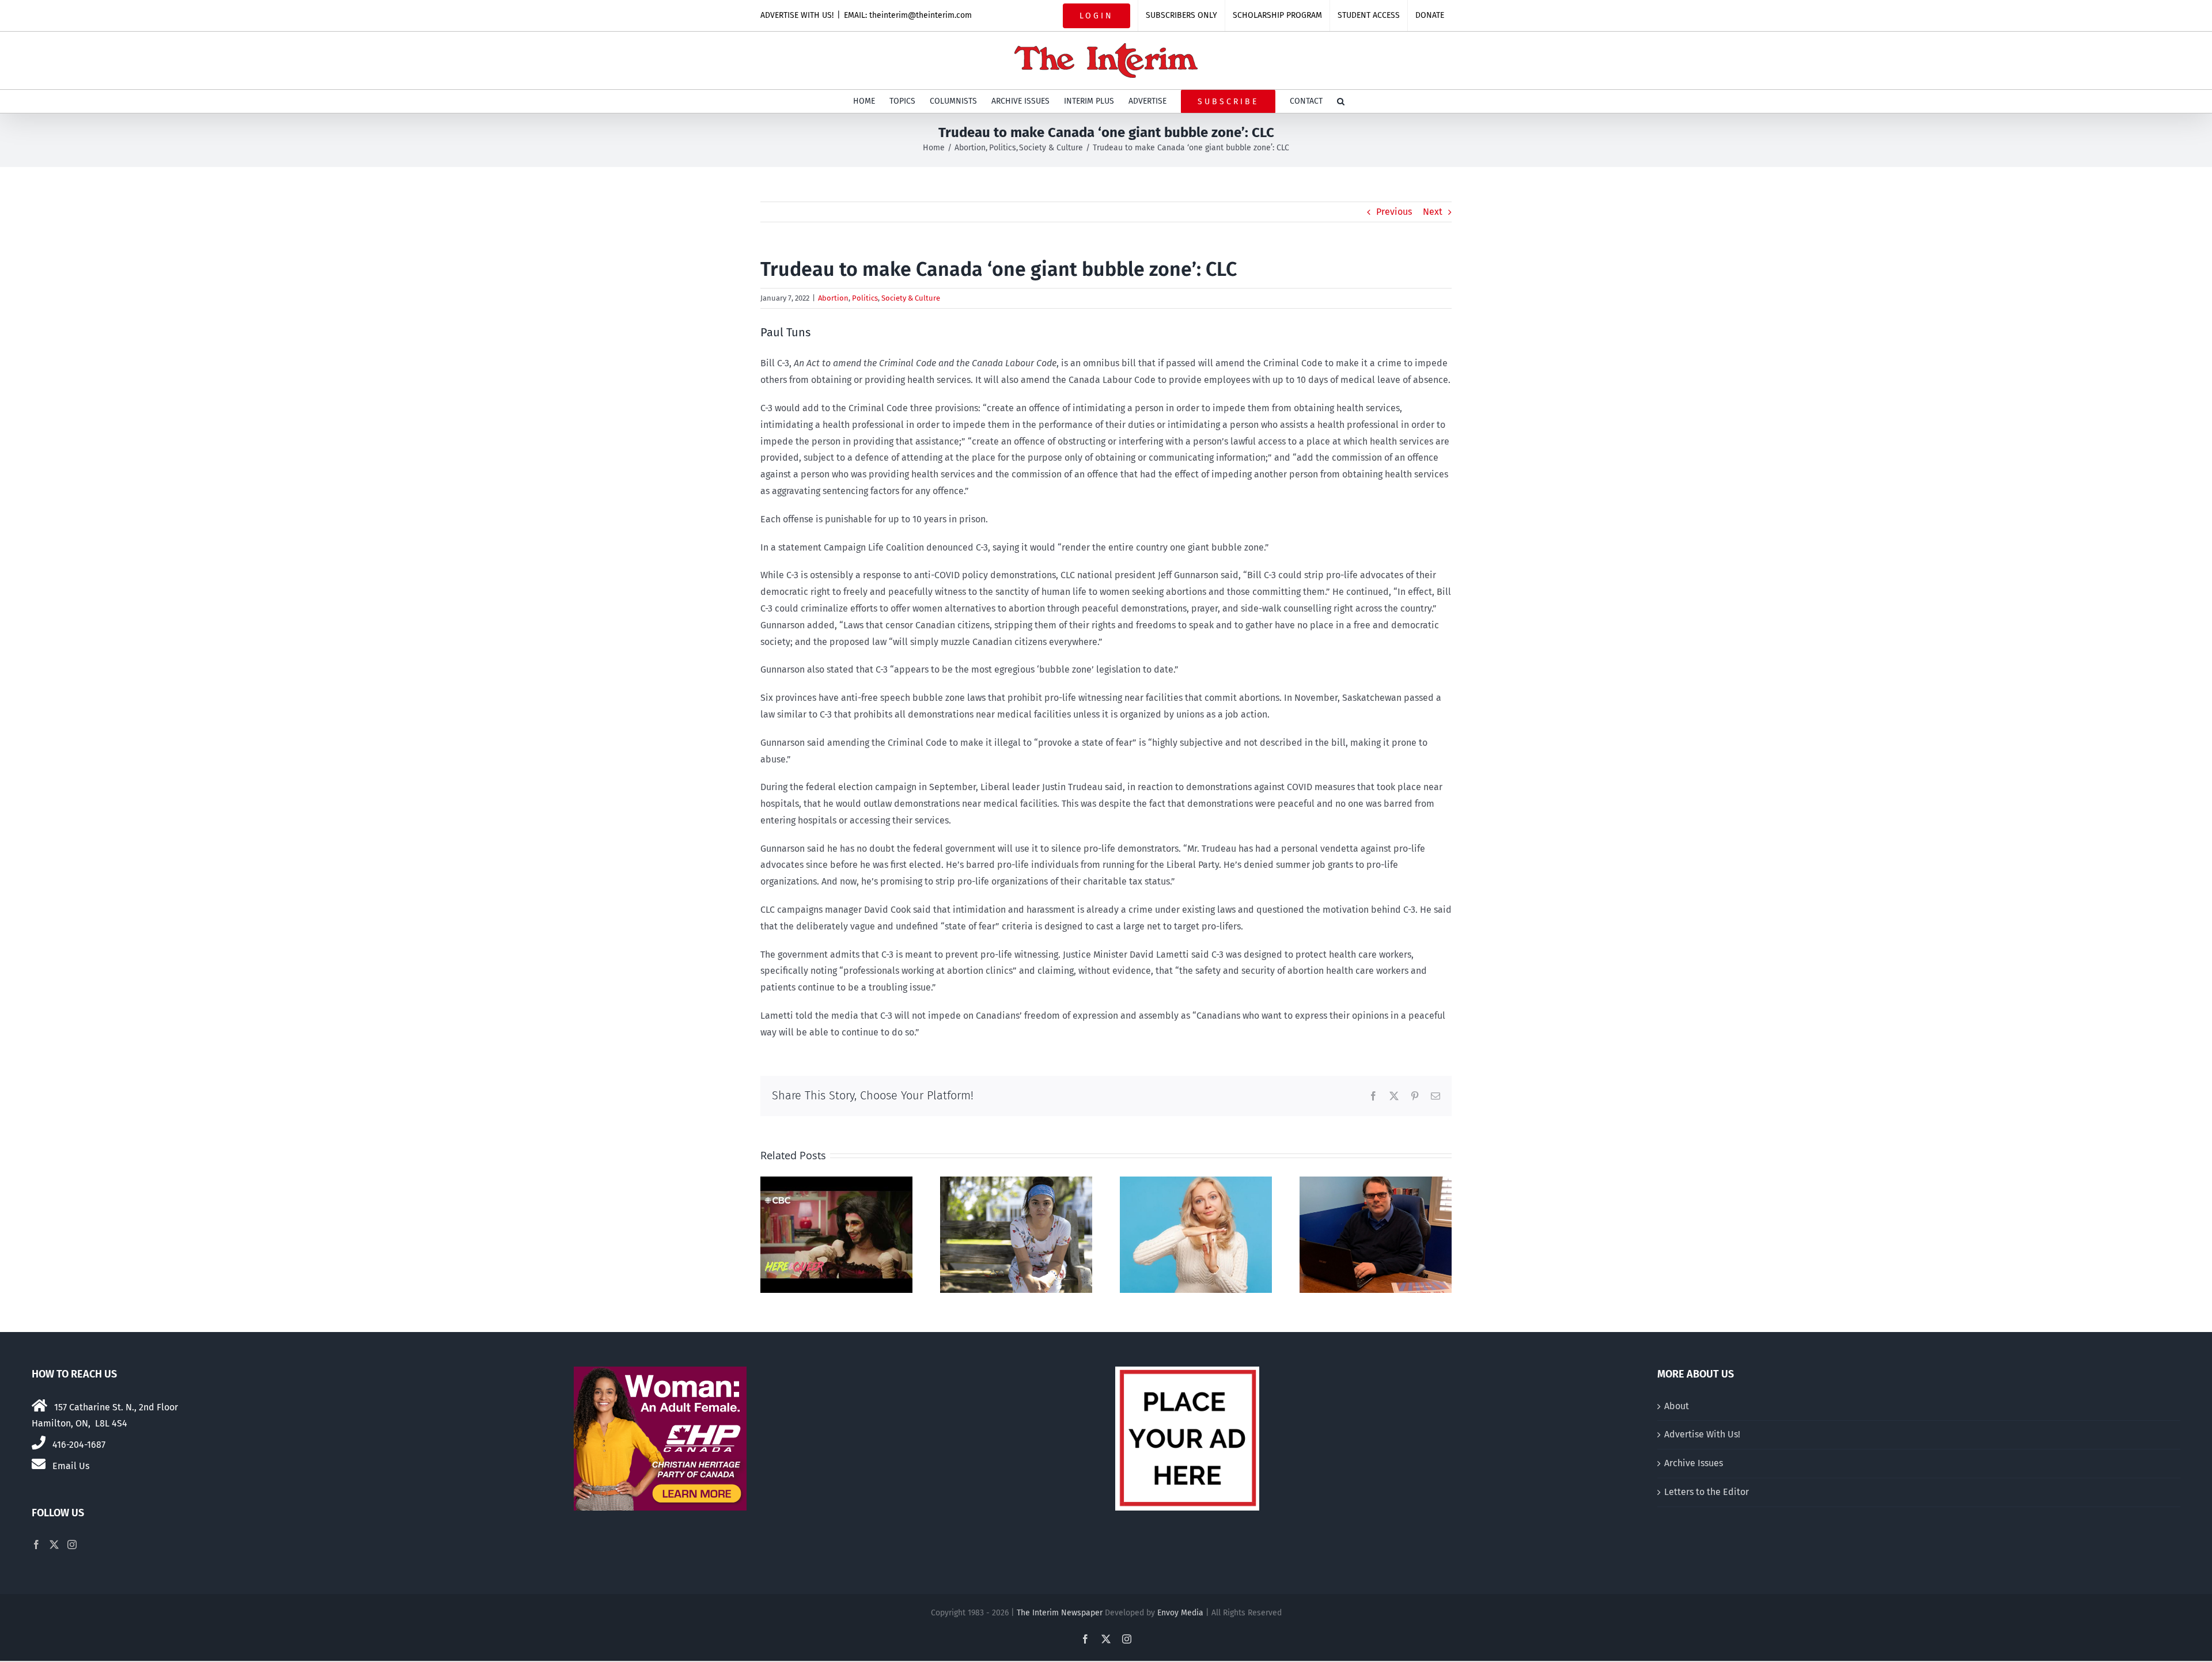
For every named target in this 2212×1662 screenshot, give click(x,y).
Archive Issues (1694, 1463)
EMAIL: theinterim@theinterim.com (908, 15)
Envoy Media (1180, 1613)
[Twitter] (54, 1545)
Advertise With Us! (1702, 1434)
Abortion (833, 298)
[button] (1341, 101)
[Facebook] (36, 1545)
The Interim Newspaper (1060, 1613)
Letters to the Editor (1707, 1492)
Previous (1394, 212)
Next (1433, 212)
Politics (865, 298)
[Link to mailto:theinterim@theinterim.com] (39, 1464)
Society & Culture (911, 298)
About (1677, 1406)
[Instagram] (72, 1545)
